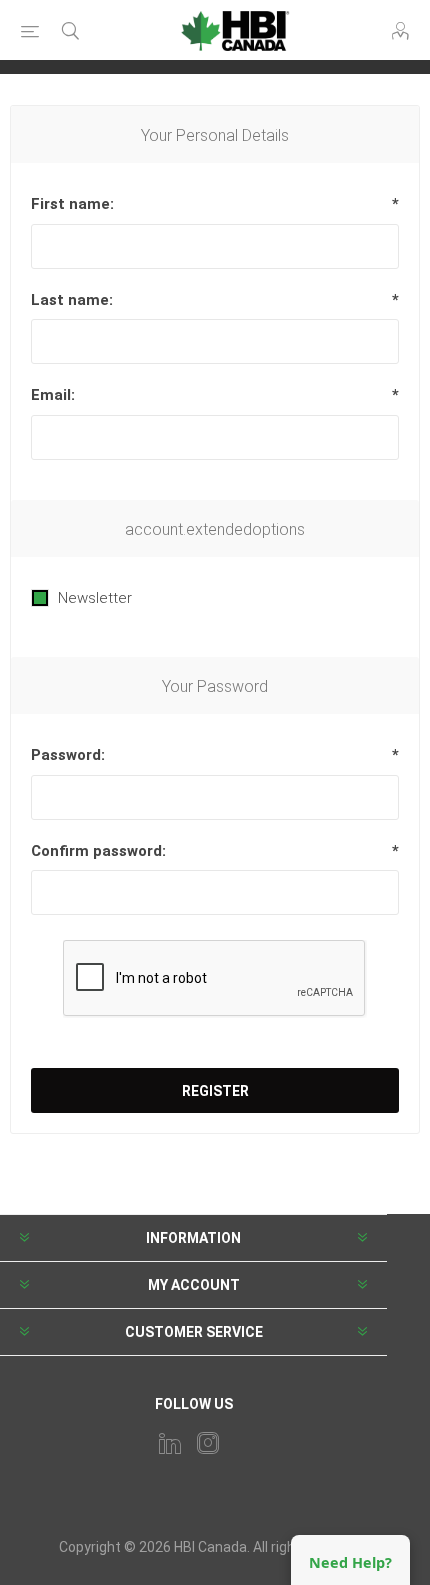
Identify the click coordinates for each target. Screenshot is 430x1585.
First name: (72, 204)
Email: (53, 395)
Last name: (72, 300)
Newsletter (95, 598)
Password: (68, 755)
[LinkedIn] (170, 1443)
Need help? (350, 1562)
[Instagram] (208, 1443)
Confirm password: (98, 851)
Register (215, 1091)
